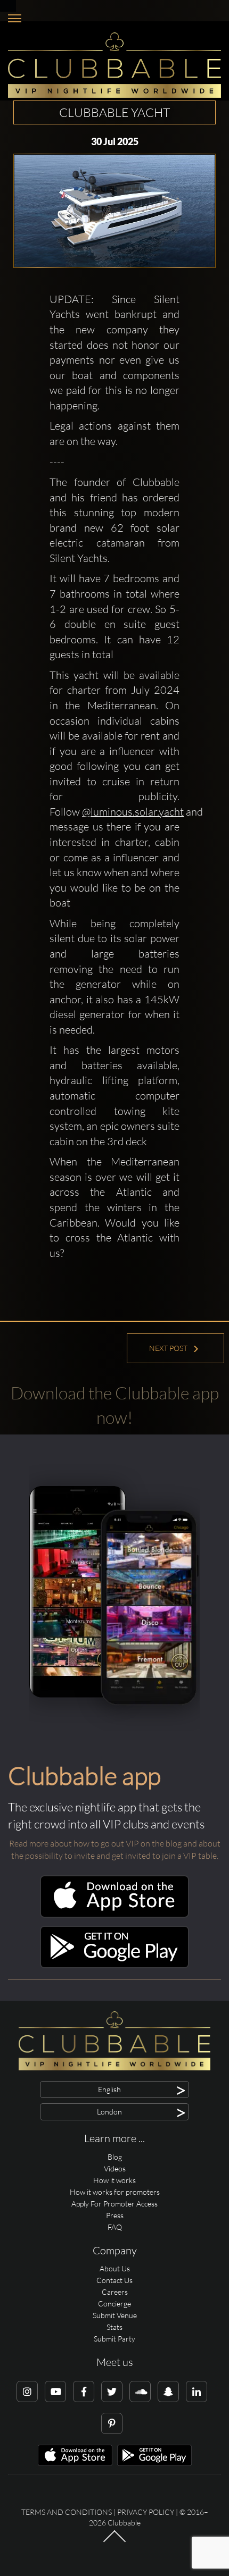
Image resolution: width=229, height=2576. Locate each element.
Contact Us (114, 2280)
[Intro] (114, 2541)
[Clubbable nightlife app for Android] (114, 1965)
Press (115, 2215)
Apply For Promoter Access (114, 2204)
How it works (114, 2180)
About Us (115, 2268)
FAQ (115, 2227)
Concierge (114, 2304)
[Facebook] (84, 2392)
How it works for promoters (115, 2192)
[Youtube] (55, 2392)
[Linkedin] (197, 2392)
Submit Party (114, 2339)
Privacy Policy (146, 2512)
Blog (115, 2157)
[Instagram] (27, 2392)
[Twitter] (112, 2392)
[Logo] (114, 65)
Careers (115, 2292)
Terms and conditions (67, 2512)
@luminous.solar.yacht (133, 812)
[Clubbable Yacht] (114, 211)
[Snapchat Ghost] (168, 2392)
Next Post (169, 1348)
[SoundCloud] (140, 2392)
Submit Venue (115, 2315)
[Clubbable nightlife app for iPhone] (114, 1915)
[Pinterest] (112, 2423)
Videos (115, 2168)
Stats (114, 2327)
